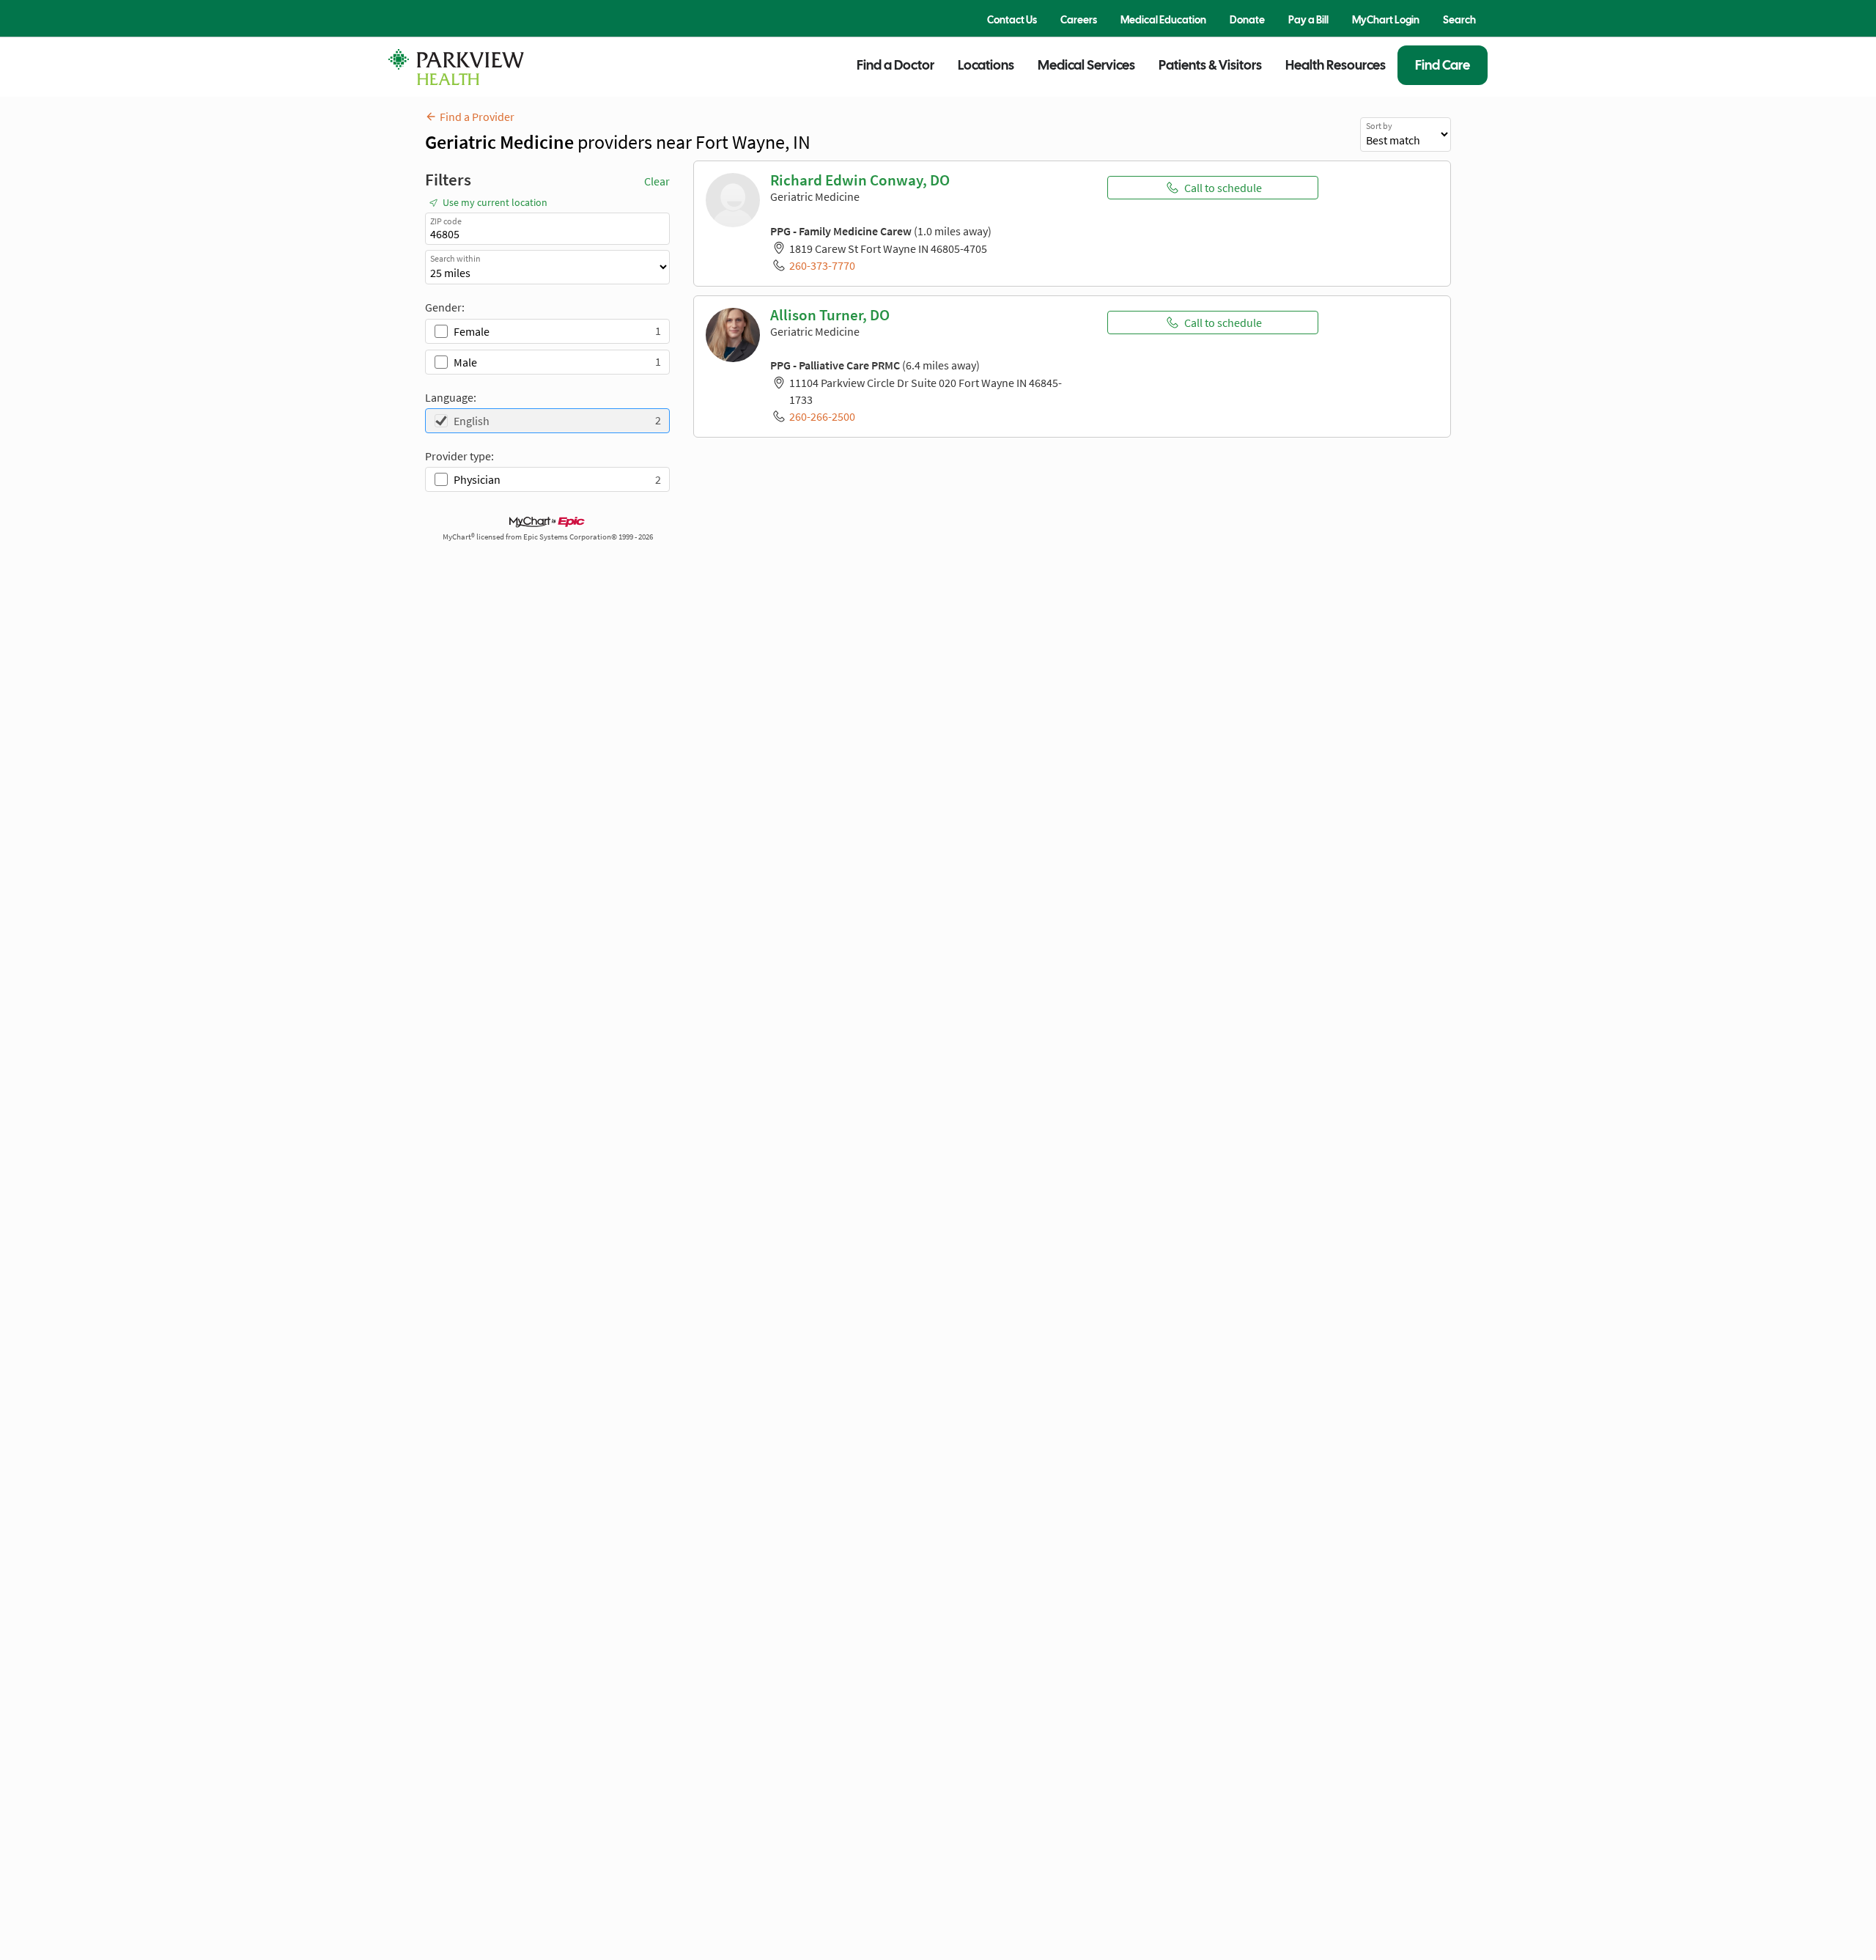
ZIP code (446, 221)
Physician (477, 479)
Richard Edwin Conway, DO (860, 180)
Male (465, 362)
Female (472, 331)
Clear (657, 181)
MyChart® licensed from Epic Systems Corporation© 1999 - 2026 (548, 537)
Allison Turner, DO (830, 315)
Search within (455, 258)
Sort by (1379, 126)
